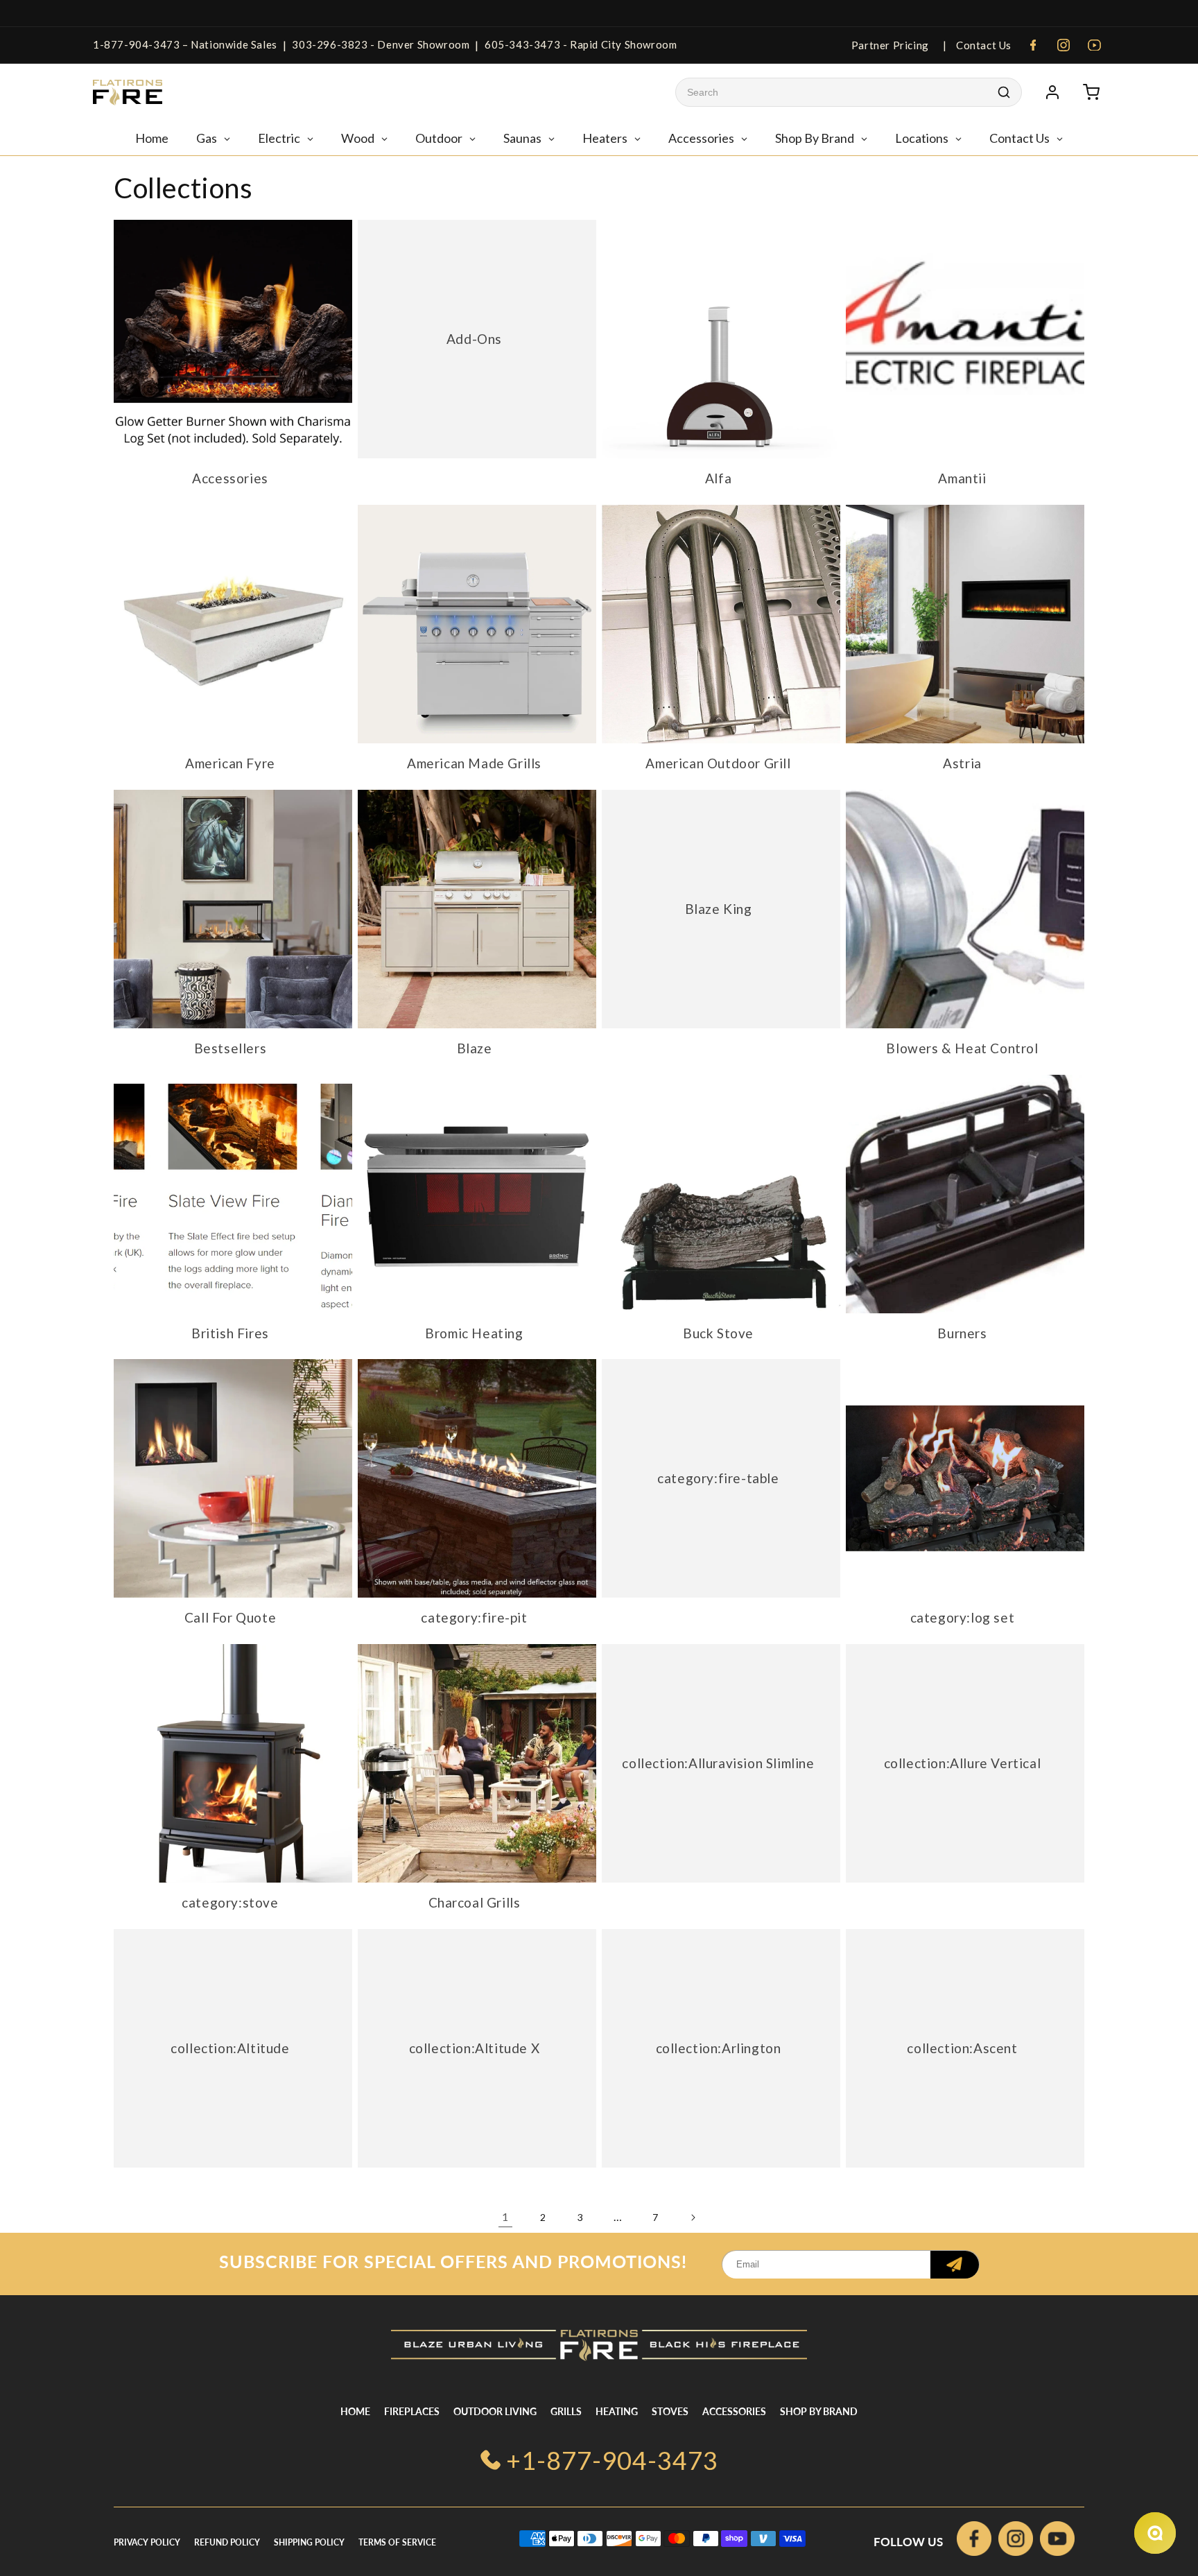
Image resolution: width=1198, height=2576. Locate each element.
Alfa (718, 478)
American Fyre (230, 763)
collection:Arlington (719, 2047)
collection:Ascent (962, 2047)
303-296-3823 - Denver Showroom (381, 44)
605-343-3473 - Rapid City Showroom (581, 44)
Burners (962, 1333)
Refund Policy (227, 2542)
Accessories (230, 478)
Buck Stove (718, 1333)
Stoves (670, 2411)
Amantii (962, 478)
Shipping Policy (309, 2542)
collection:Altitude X (475, 2047)
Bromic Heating (474, 1333)
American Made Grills (474, 763)
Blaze (475, 1048)
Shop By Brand (819, 2411)
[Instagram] (1064, 45)
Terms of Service (397, 2542)
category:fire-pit (474, 1617)
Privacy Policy (147, 2542)
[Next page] (693, 2218)
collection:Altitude (230, 2047)
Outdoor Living (495, 2411)
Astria (962, 763)
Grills (566, 2411)
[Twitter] (1057, 2542)
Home (355, 2411)
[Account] (1052, 92)
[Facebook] (1033, 45)
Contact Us (982, 45)
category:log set (963, 1617)
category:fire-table (718, 1478)
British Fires (230, 1333)
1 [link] (505, 2216)
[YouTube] (1094, 45)
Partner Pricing (890, 45)
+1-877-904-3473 (612, 2460)
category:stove (230, 1902)
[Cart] (1091, 92)
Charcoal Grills (475, 1902)
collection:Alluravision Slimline (718, 1763)
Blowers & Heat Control (962, 1048)
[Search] (1004, 92)
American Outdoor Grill (718, 763)
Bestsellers (231, 1048)
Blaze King (719, 909)
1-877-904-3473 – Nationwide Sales (185, 44)
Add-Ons (474, 339)
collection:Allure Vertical (963, 1763)
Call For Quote (230, 1617)
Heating (617, 2411)
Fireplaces (412, 2411)
